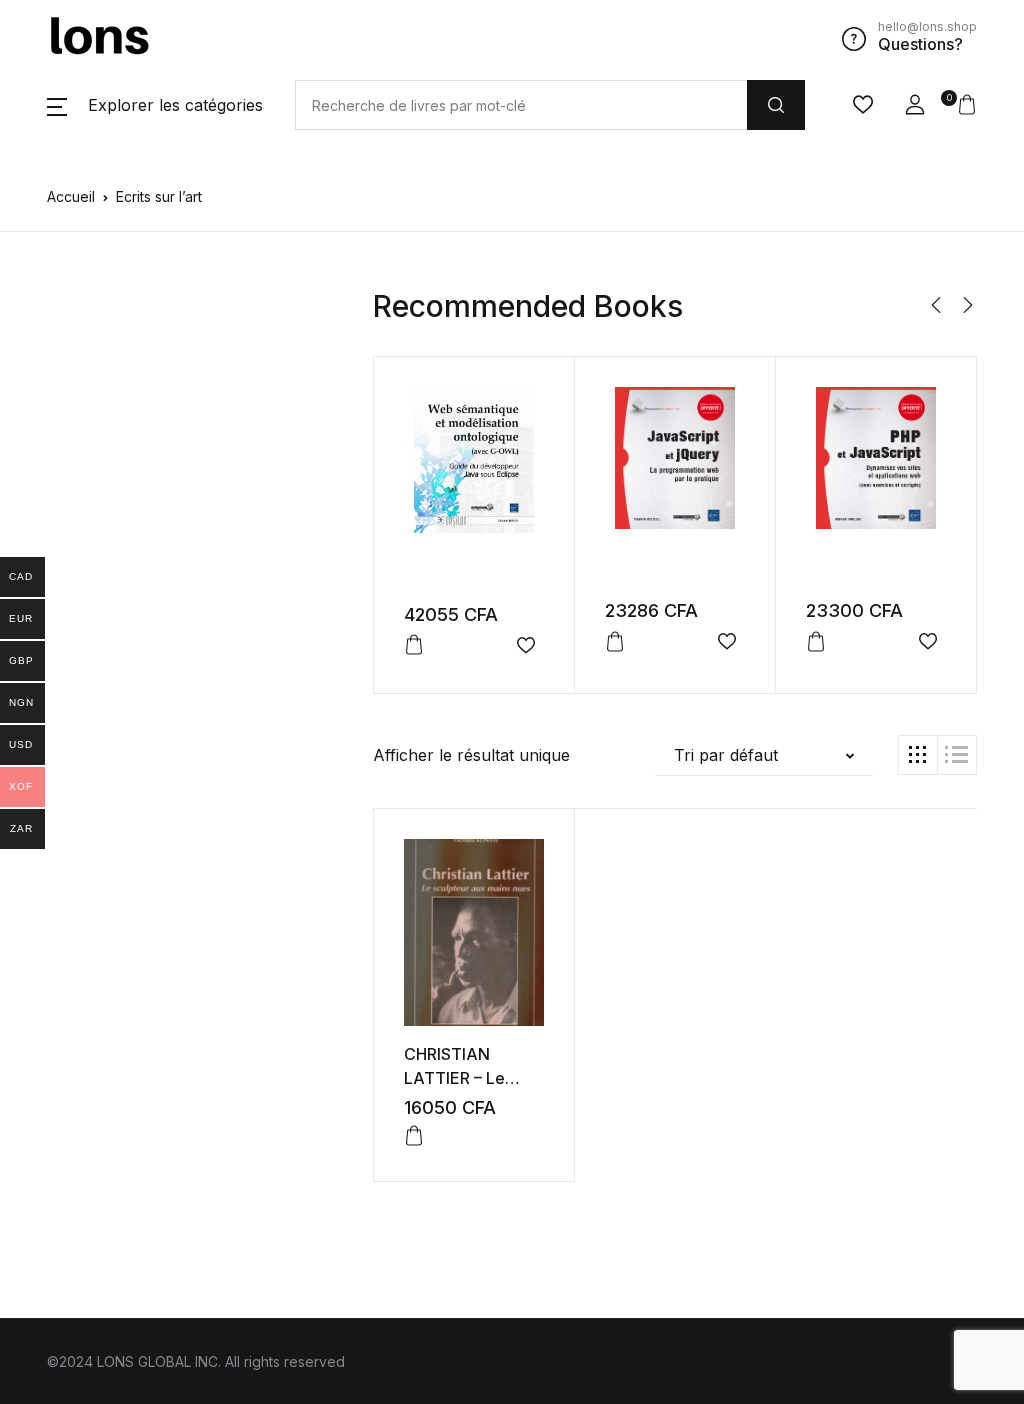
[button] (155, 105)
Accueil (71, 196)
